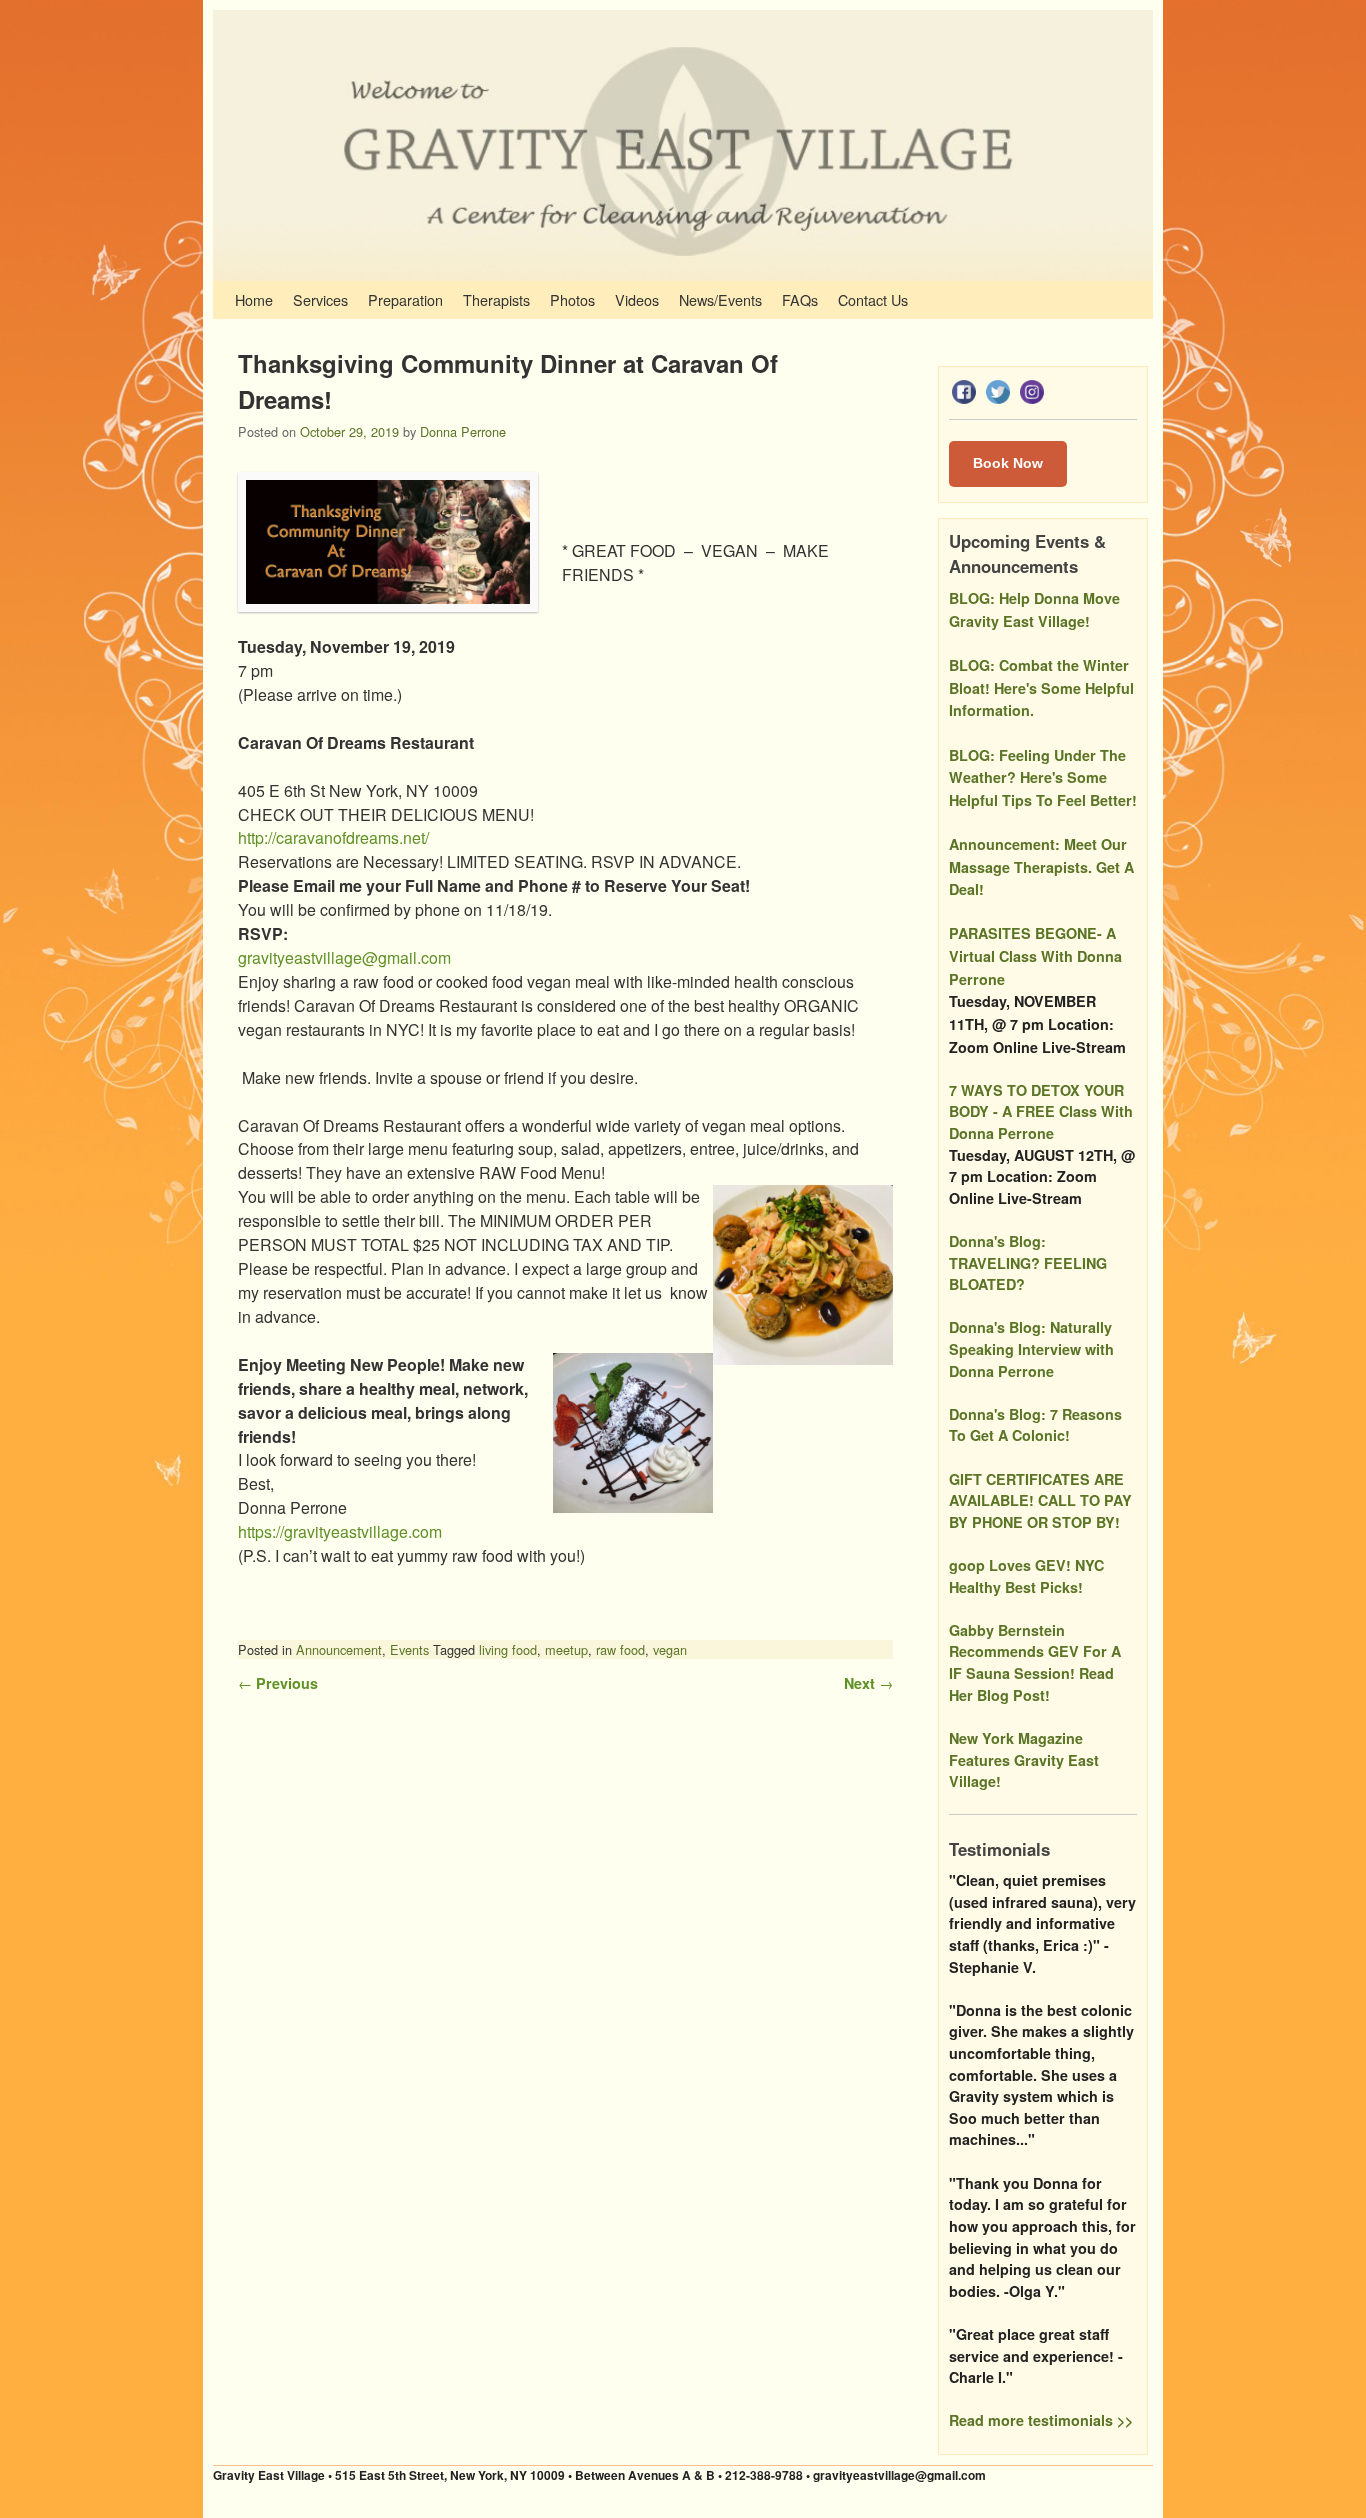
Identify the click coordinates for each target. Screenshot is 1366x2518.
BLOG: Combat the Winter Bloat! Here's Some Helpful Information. (1041, 687)
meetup (566, 1649)
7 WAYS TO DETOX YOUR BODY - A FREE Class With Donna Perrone (1041, 1111)
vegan (670, 1649)
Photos (572, 299)
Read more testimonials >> (1041, 2420)
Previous (278, 1683)
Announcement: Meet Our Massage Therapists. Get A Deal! (1041, 866)
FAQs (800, 299)
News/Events (720, 299)
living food (508, 1649)
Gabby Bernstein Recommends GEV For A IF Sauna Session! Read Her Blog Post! (1035, 1662)
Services (320, 299)
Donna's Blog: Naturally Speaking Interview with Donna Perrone (1031, 1348)
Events (409, 1649)
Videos (637, 299)
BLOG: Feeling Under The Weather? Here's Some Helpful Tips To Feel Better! (1043, 777)
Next (868, 1683)
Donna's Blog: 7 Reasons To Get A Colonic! (1035, 1425)
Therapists (496, 299)
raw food (620, 1649)
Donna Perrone (463, 431)
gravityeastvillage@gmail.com (344, 957)
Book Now (1008, 463)
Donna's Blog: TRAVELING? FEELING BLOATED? (1028, 1262)
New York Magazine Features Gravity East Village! (1024, 1759)
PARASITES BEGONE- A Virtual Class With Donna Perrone (1035, 955)
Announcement (339, 1649)
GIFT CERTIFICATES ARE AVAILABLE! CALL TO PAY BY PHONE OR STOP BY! (1040, 1500)
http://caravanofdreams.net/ (333, 837)
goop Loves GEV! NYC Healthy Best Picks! (1026, 1576)
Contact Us (873, 299)
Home (254, 299)
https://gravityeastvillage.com (340, 1531)
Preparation (405, 299)
